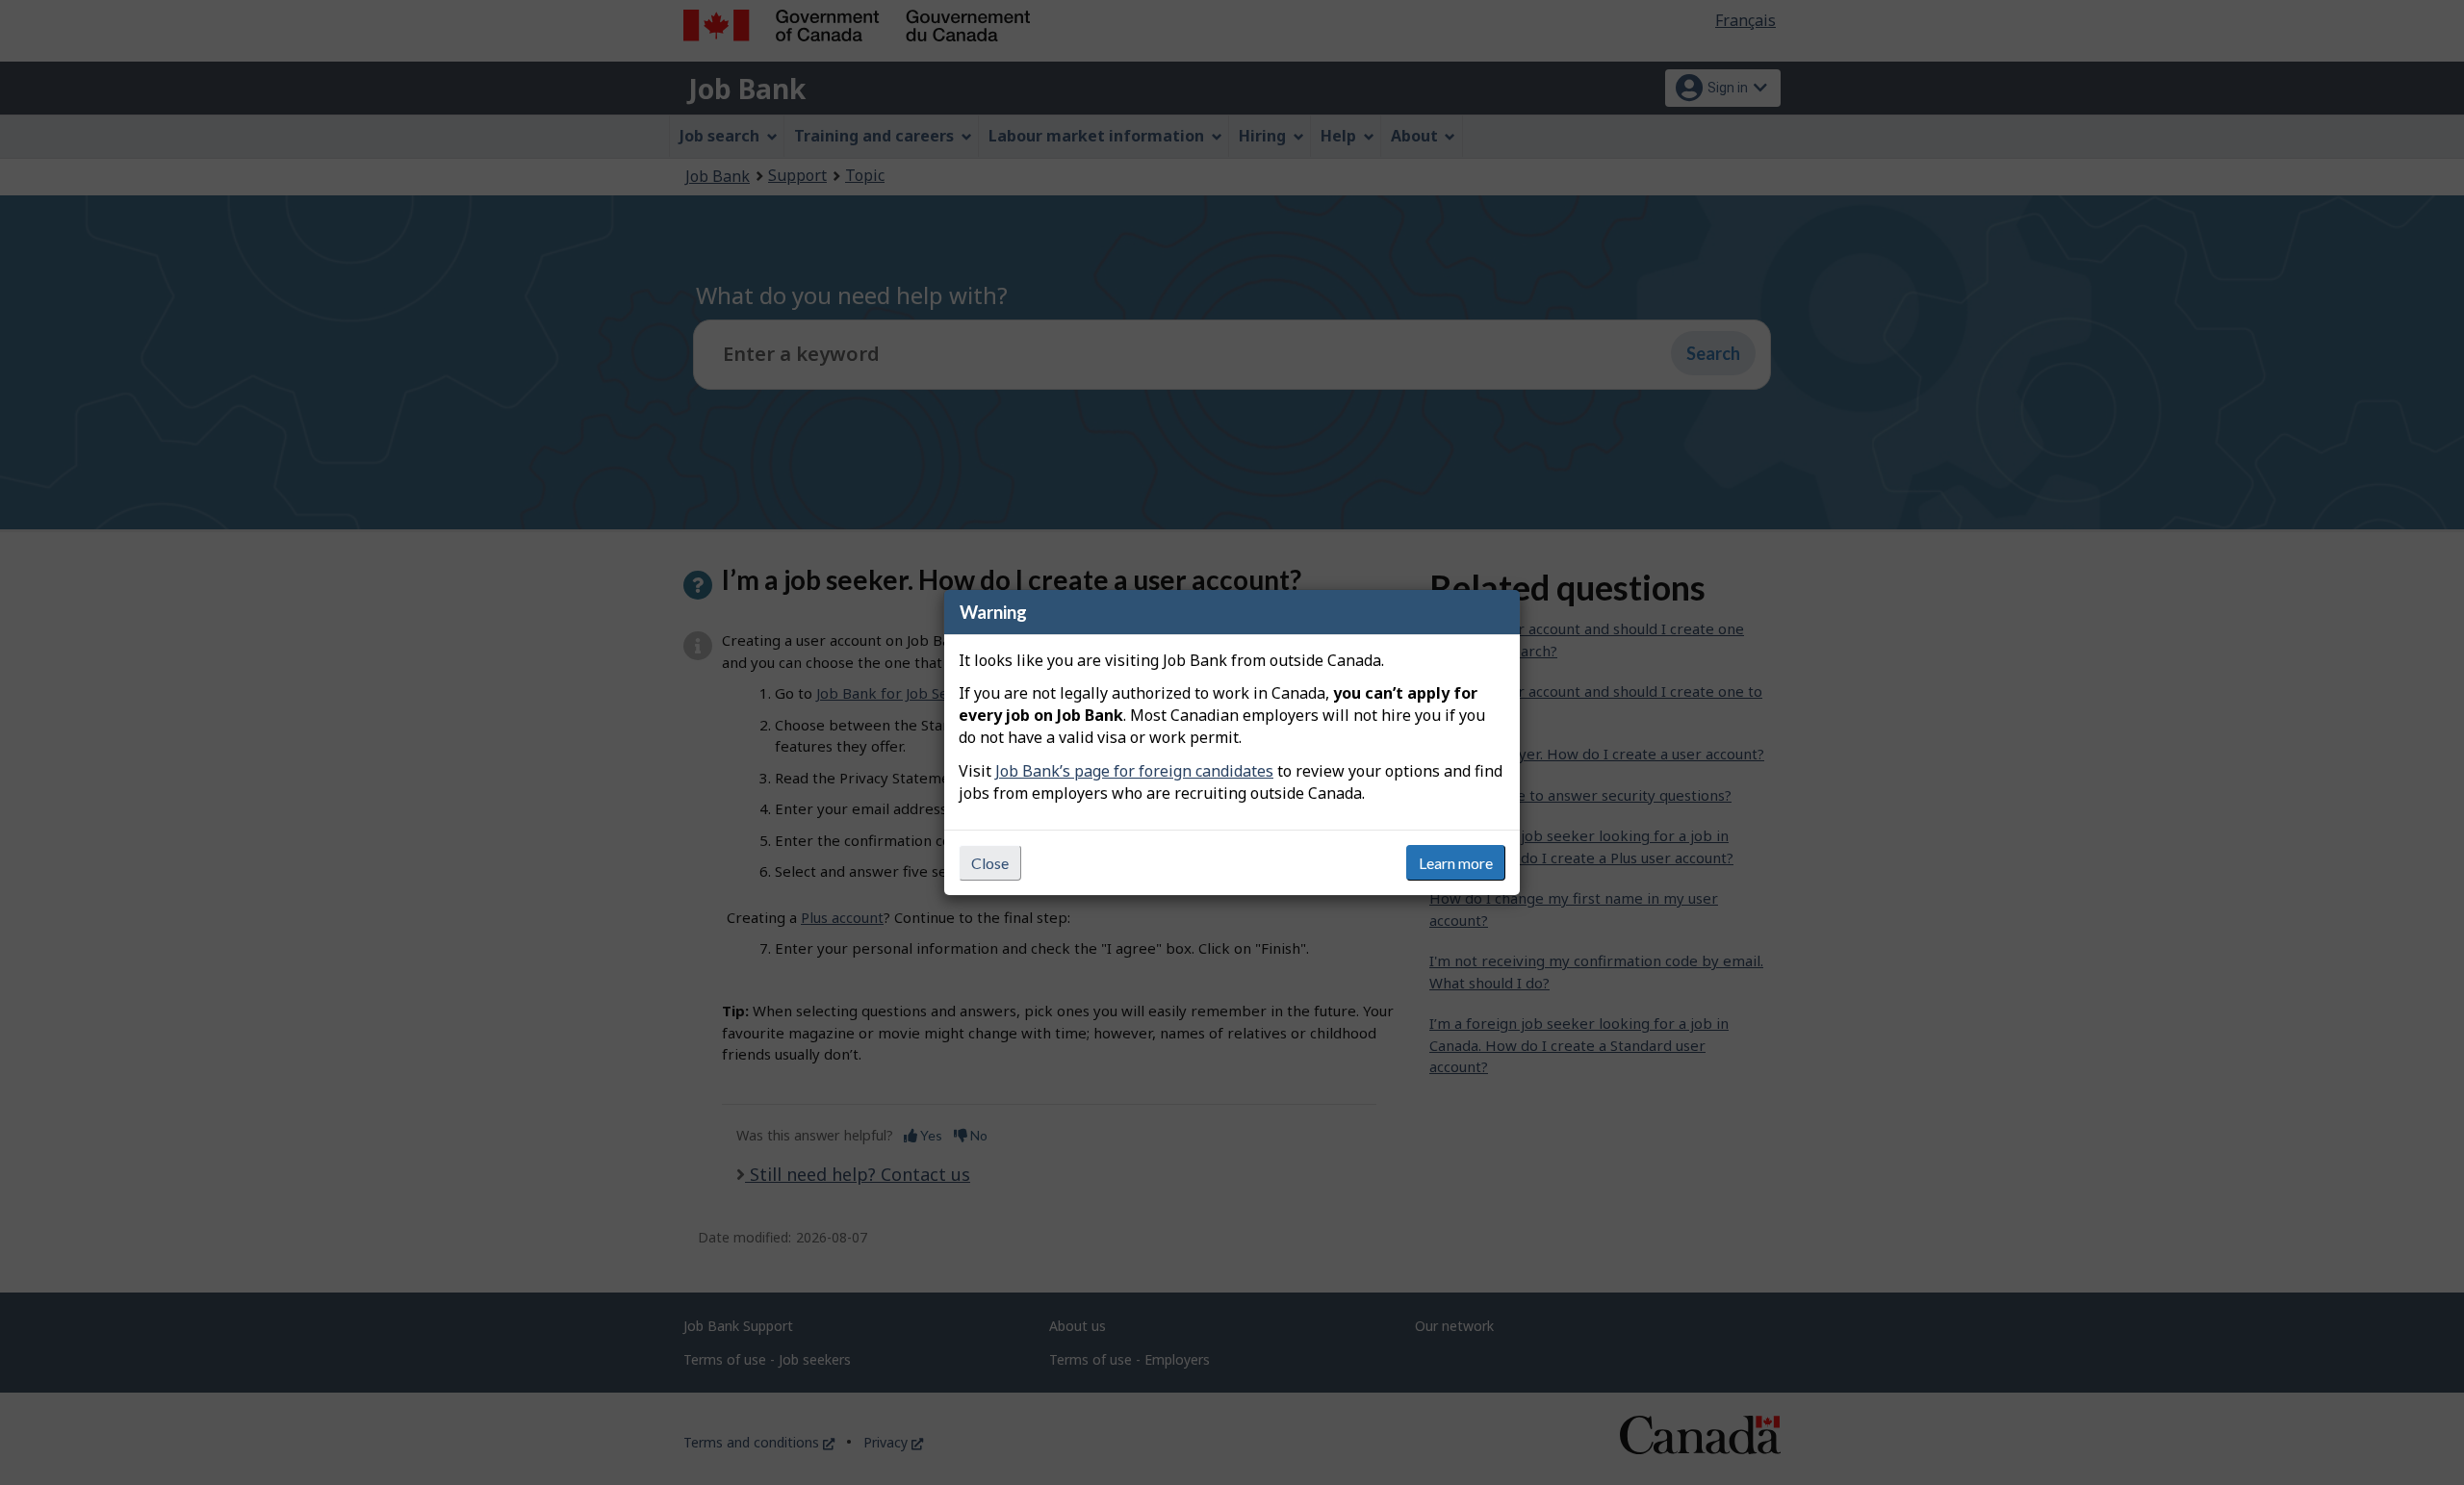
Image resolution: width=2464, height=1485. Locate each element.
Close (990, 863)
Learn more (1456, 863)
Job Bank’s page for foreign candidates (1134, 771)
